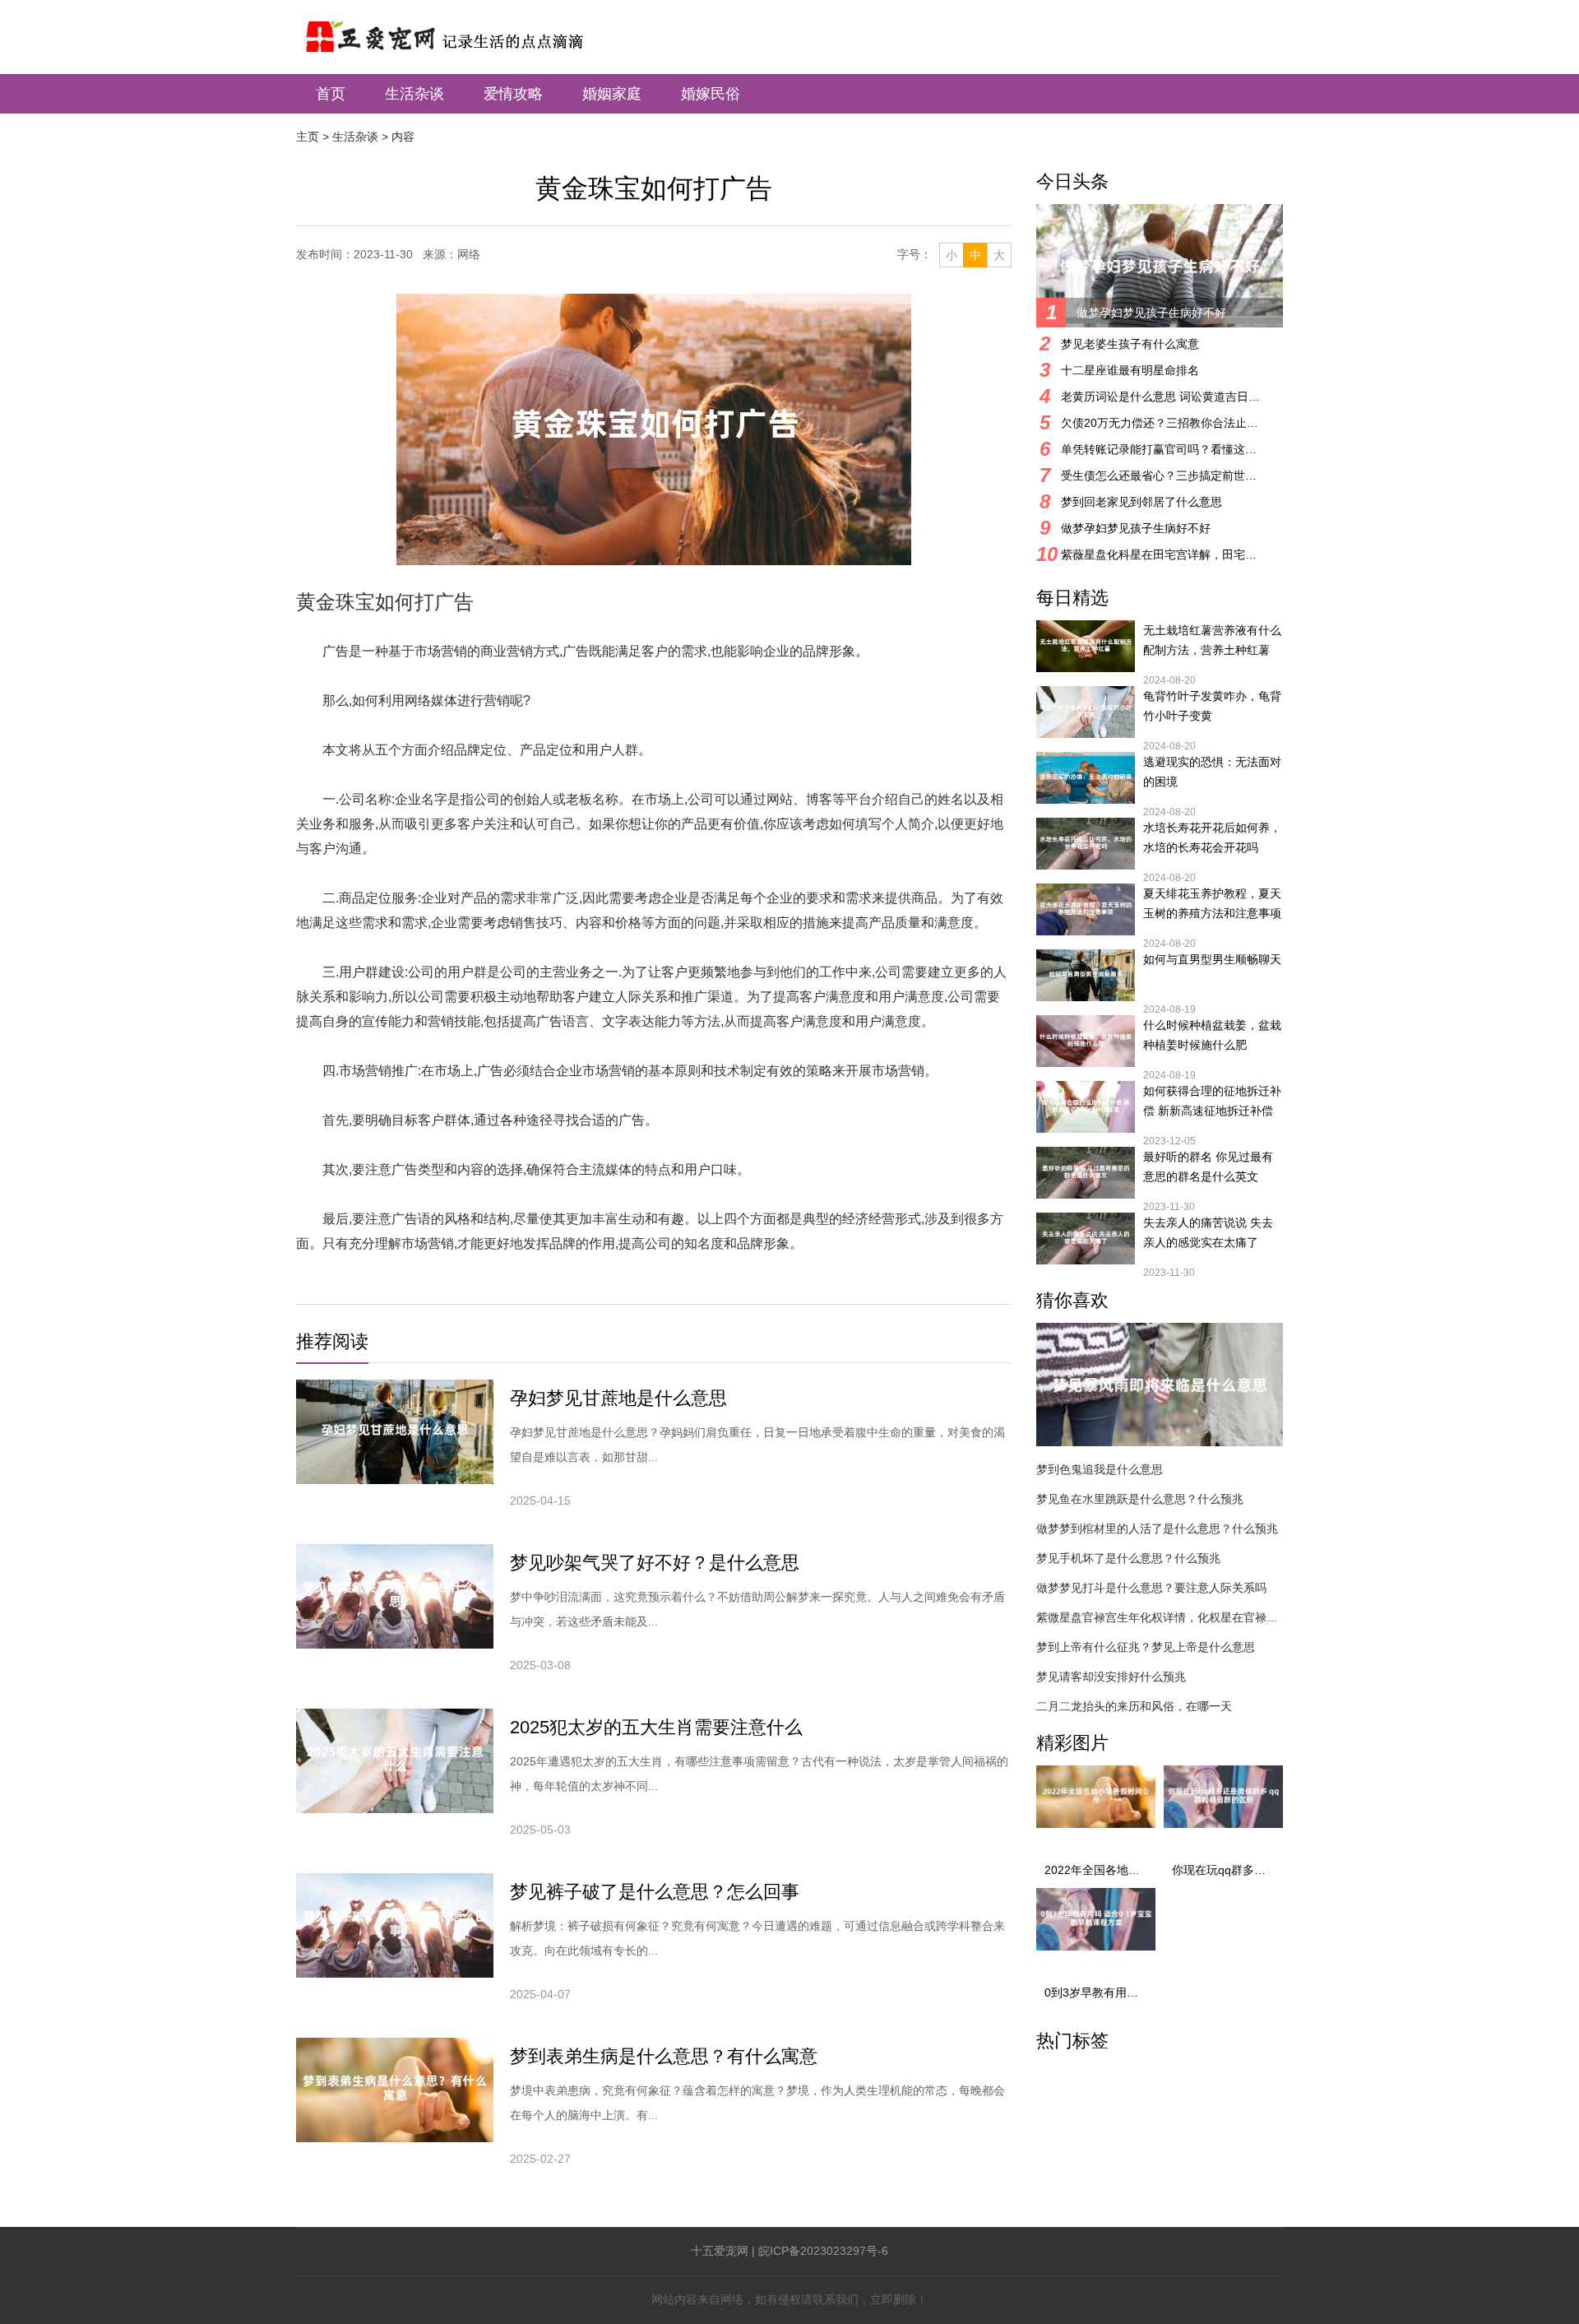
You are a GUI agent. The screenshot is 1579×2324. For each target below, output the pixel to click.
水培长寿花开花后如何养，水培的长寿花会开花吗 (1212, 837)
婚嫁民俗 (711, 94)
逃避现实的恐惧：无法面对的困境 (1212, 772)
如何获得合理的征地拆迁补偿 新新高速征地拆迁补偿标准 (1212, 1102)
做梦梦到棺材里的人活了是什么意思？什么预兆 (1157, 1528)
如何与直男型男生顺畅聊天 (1212, 959)
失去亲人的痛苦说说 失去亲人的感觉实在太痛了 (1208, 1232)
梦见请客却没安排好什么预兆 (1111, 1677)
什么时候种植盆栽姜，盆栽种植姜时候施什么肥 (1212, 1035)
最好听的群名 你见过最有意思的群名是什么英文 (1208, 1167)
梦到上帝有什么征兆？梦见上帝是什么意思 (1146, 1647)
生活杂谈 (414, 94)
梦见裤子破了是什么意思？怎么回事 (655, 1892)
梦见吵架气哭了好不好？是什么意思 (655, 1563)
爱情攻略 (513, 94)
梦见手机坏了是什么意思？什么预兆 (1128, 1558)
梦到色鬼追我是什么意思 (1100, 1469)
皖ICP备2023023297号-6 (823, 2251)
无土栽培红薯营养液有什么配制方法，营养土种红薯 (1212, 640)
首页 (331, 94)
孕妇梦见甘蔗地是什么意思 (618, 1398)
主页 (308, 137)
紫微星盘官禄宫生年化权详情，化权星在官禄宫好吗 (1160, 1617)
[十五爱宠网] (465, 28)
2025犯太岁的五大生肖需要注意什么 (656, 1727)
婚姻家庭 (612, 94)
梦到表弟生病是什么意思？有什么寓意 (664, 2056)
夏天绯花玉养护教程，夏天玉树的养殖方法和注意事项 (1212, 903)
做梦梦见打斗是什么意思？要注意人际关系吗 (1151, 1588)
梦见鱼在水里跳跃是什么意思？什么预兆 (1140, 1499)
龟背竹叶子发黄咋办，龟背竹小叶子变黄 (1212, 706)
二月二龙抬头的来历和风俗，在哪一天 (1134, 1706)
